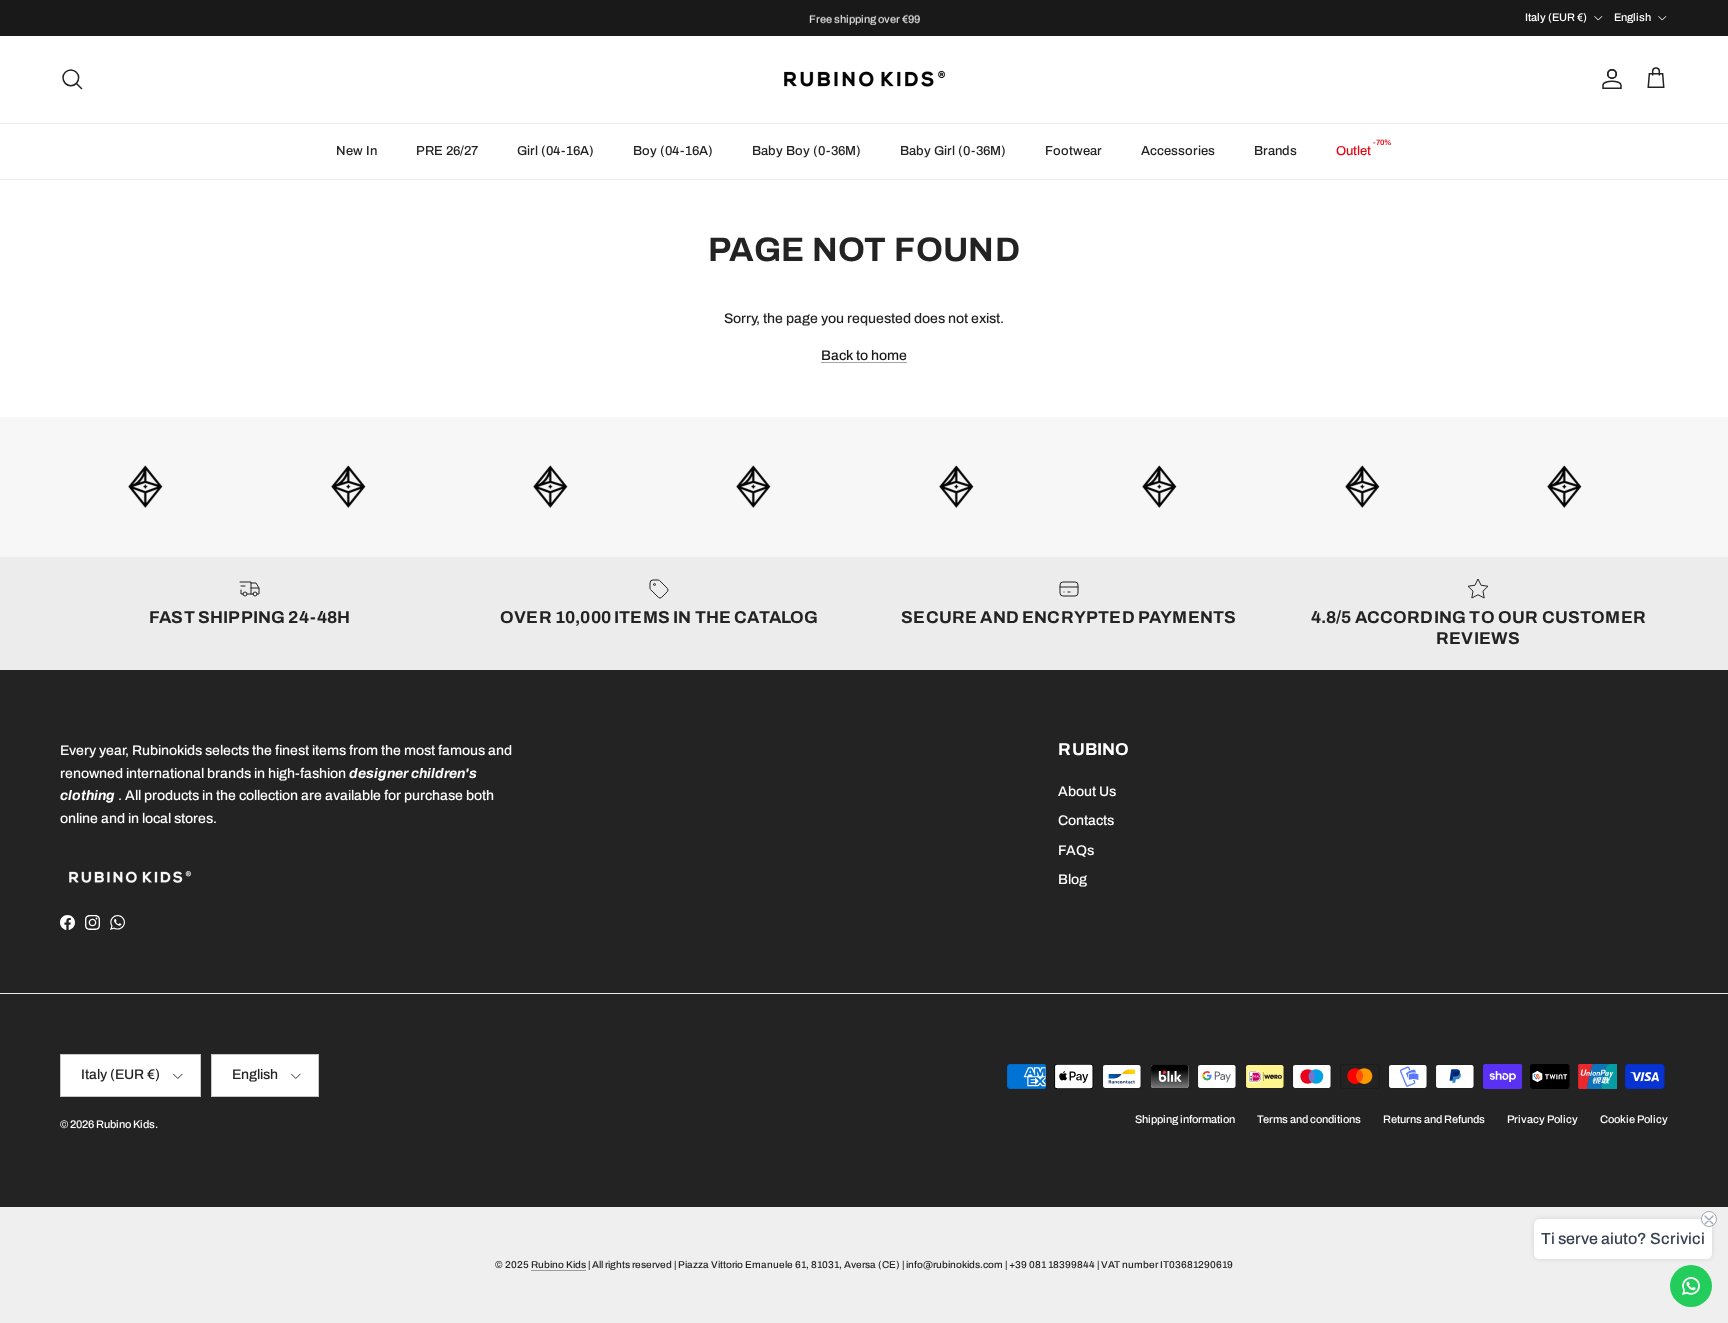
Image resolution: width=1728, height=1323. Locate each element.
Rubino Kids (125, 1124)
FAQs (1076, 850)
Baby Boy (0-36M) (806, 151)
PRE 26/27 (447, 151)
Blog (1072, 879)
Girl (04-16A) (555, 151)
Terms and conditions (1309, 1119)
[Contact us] (1691, 1286)
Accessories (1178, 151)
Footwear (1073, 151)
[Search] (72, 79)
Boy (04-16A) (673, 151)
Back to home (864, 355)
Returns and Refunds (1434, 1119)
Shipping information (1185, 1119)
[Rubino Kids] (864, 79)
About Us (1087, 791)
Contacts (1086, 820)
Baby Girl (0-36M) (953, 151)
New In (356, 151)
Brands (1275, 151)
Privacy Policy (1542, 1119)
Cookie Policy (1634, 1119)
